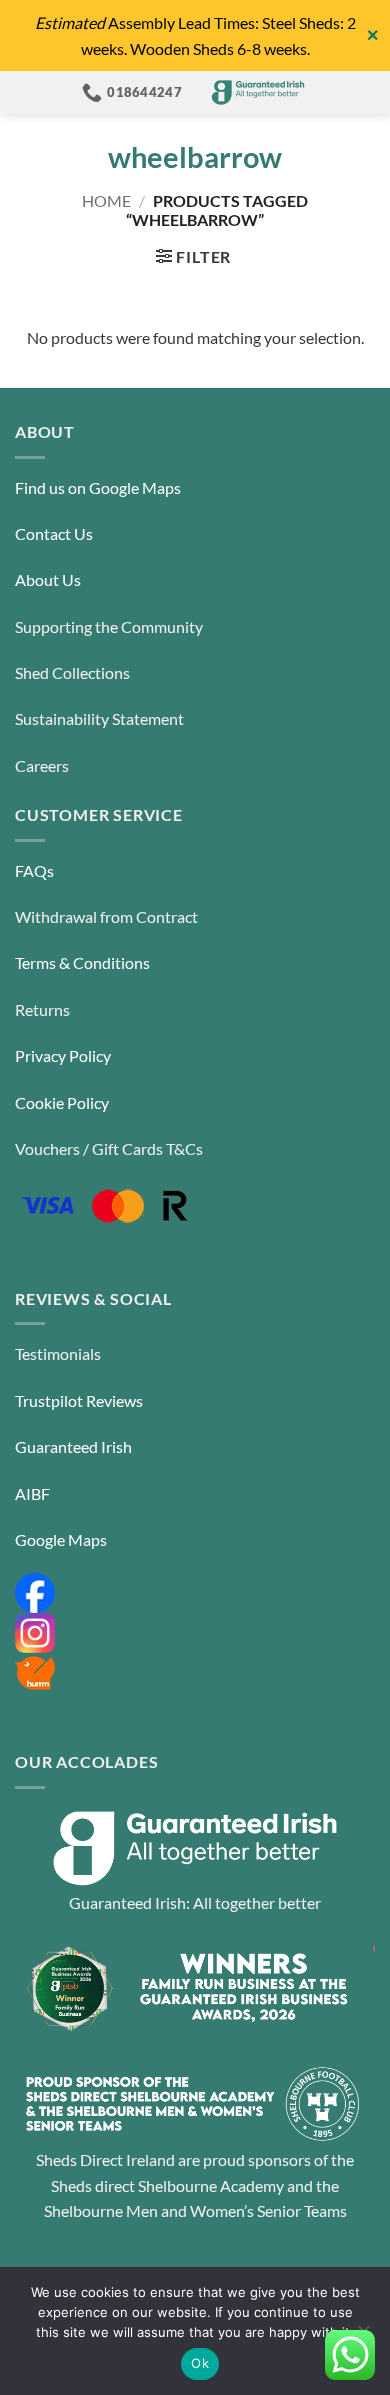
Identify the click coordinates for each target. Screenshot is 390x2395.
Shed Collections (72, 672)
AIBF (32, 1493)
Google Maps (61, 1539)
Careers (42, 765)
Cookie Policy (62, 1102)
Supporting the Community (109, 626)
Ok (200, 2363)
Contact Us (54, 533)
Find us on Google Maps (98, 487)
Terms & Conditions (82, 962)
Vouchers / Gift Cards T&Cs (109, 1148)
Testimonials (58, 1353)
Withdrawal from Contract (106, 916)
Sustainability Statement (99, 718)
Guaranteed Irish (73, 1446)
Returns (42, 1009)
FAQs (34, 870)
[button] (193, 256)
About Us (48, 579)
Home (106, 200)
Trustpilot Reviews (79, 1400)
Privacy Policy (63, 1055)
